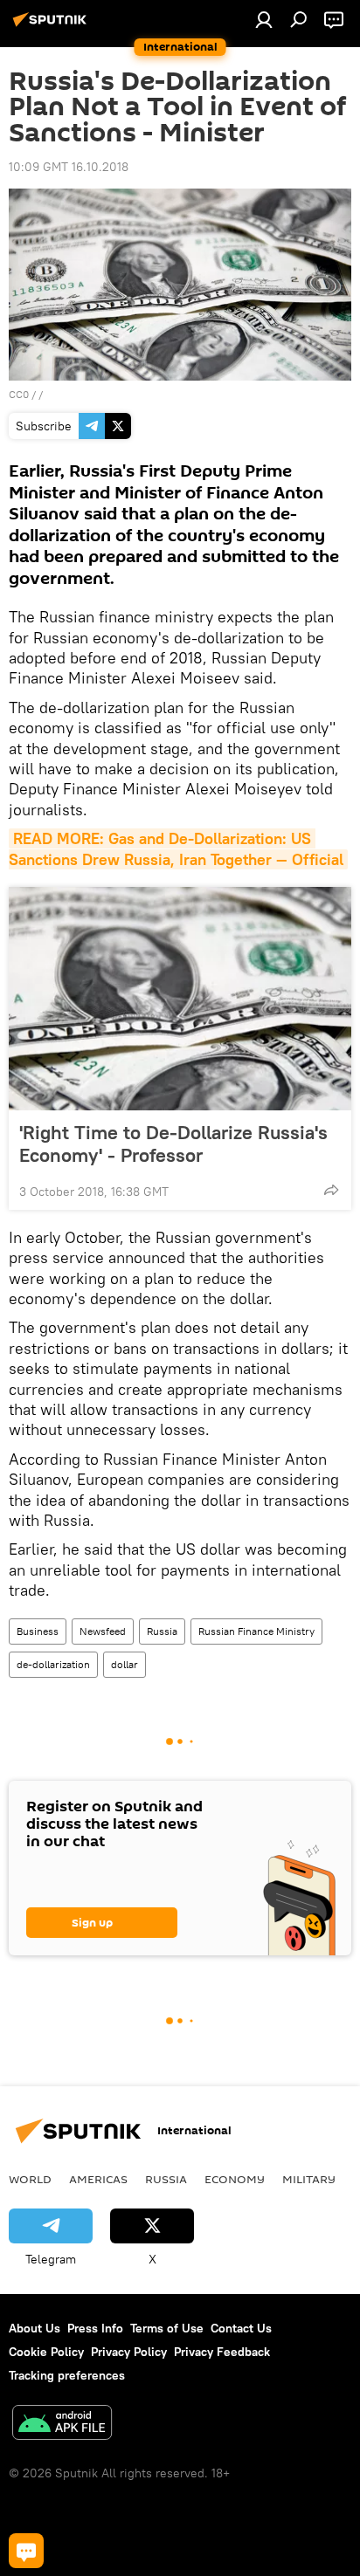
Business (38, 1631)
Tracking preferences (67, 2375)
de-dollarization (53, 1664)
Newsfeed (103, 1631)
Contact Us (241, 2328)
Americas (98, 2179)
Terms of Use (167, 2328)
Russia (162, 1631)
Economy (235, 2179)
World (30, 2179)
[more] (331, 1190)
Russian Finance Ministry (256, 1631)
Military (309, 2179)
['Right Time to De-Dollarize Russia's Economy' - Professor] (180, 999)
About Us (35, 2328)
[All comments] (26, 2551)
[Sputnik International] (52, 26)
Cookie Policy (46, 2352)
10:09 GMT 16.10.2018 (69, 167)
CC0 (19, 394)
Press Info (95, 2328)
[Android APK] (62, 2425)
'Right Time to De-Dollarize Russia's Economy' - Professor (173, 1144)
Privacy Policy (129, 2352)
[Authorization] (264, 19)
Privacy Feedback (222, 2352)
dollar (125, 1664)
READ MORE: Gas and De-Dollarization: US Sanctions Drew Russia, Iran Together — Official (176, 848)
